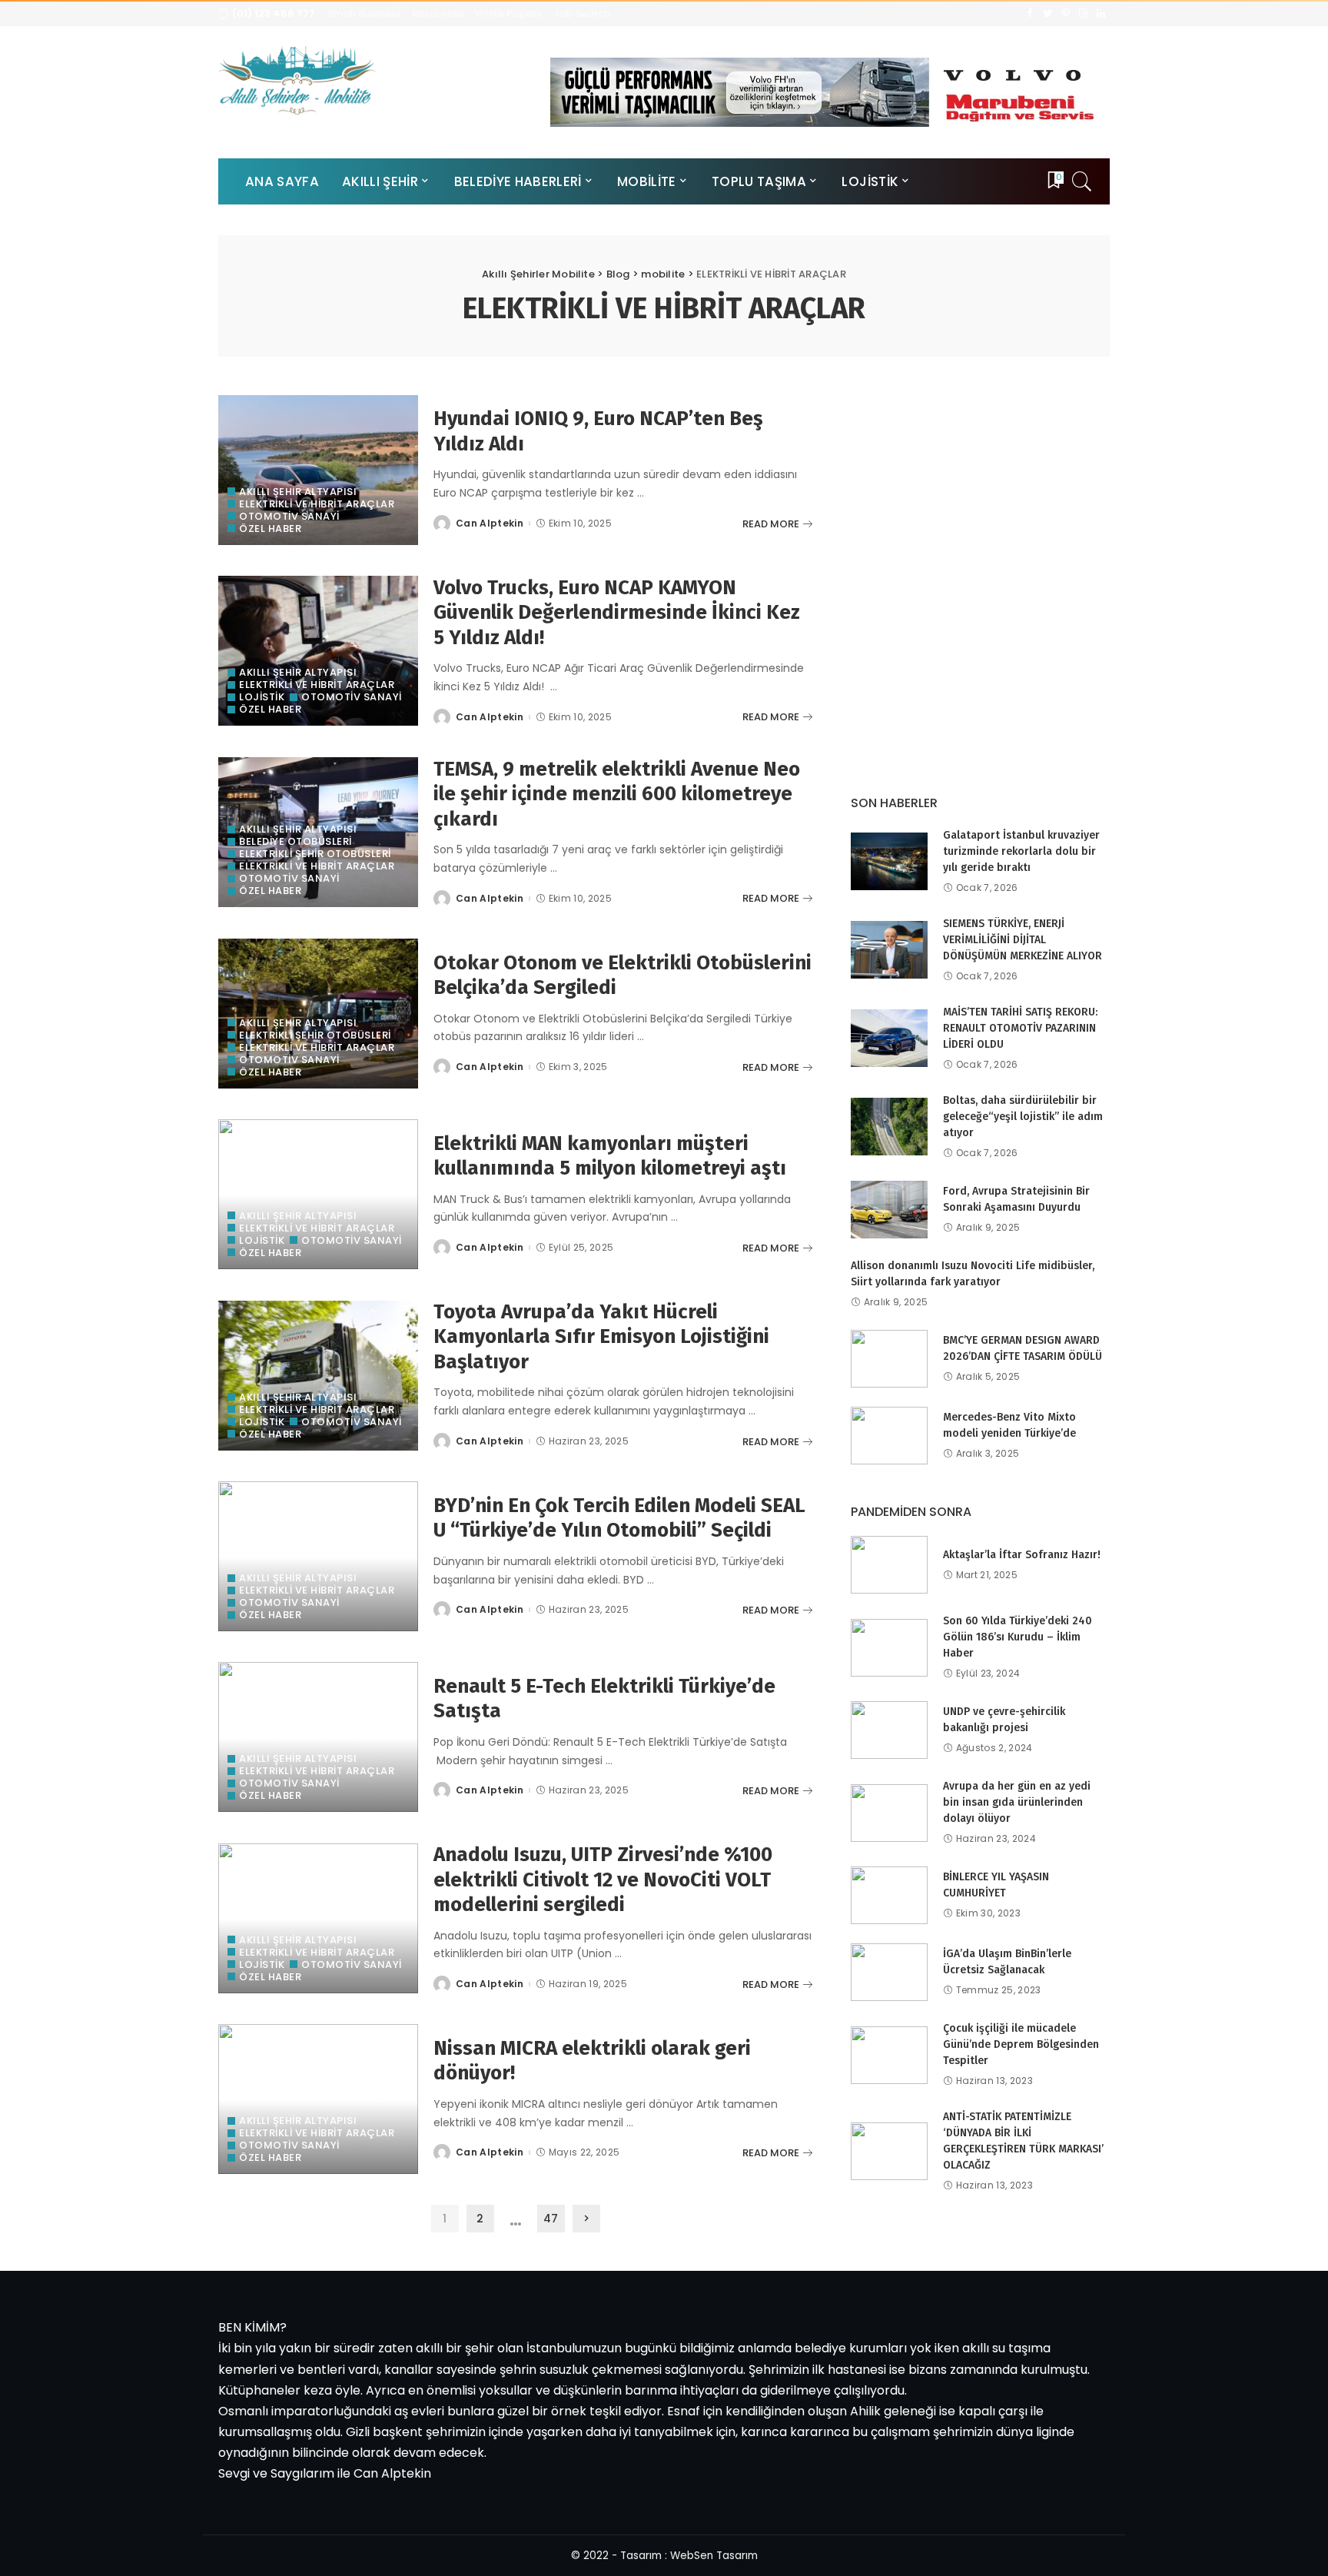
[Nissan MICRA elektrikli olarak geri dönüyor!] (318, 2099)
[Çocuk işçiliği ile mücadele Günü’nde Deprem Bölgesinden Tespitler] (889, 2055)
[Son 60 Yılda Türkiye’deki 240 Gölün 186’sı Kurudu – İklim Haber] (889, 1648)
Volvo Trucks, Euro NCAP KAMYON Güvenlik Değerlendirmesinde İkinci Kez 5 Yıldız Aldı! (617, 613)
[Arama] (1082, 181)
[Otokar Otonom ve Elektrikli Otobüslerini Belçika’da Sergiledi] (318, 1014)
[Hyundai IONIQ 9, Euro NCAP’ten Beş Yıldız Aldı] (318, 470)
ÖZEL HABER (270, 528)
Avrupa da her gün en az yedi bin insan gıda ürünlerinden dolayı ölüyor (1017, 1802)
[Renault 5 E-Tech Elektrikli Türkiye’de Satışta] (318, 1737)
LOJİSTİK (262, 697)
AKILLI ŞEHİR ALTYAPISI (298, 492)
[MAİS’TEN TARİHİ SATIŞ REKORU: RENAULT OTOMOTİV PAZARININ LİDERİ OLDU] (889, 1038)
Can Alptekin (490, 524)
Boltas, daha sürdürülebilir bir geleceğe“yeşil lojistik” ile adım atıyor (1023, 1117)
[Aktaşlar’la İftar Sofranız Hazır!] (889, 1565)
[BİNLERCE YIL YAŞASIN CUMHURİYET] (889, 1895)
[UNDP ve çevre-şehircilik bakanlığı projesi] (889, 1730)
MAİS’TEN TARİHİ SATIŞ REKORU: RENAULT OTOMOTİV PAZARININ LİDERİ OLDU (1020, 1028)
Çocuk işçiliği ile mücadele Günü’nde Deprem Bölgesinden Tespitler (1021, 2044)
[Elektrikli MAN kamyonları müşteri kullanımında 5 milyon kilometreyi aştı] (318, 1194)
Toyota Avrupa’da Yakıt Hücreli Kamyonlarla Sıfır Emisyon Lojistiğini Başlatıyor (601, 1337)
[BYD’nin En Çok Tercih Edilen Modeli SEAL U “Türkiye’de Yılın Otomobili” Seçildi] (318, 1556)
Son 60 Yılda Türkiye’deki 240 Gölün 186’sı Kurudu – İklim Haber (1018, 1637)
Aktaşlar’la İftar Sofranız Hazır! (1022, 1555)
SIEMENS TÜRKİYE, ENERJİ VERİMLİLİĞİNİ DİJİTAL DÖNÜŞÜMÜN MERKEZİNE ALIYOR (1023, 940)
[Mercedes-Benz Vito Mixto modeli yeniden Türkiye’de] (889, 1436)
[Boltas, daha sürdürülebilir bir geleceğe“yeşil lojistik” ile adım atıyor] (889, 1127)
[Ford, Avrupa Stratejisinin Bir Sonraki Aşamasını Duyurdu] (889, 1210)
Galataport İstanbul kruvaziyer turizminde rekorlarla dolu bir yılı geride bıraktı (1021, 851)
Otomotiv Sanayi (289, 516)
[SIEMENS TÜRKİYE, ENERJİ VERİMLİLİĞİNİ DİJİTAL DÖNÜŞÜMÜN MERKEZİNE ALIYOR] (889, 950)
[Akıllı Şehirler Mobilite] (297, 80)
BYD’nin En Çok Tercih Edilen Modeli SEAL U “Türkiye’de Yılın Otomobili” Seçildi (619, 1518)
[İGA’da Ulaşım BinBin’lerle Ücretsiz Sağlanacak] (889, 1972)
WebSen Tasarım (714, 2556)
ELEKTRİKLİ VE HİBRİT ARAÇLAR (317, 504)
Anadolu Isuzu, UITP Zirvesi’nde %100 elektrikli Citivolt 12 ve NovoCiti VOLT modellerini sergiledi (603, 1880)
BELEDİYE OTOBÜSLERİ (295, 841)
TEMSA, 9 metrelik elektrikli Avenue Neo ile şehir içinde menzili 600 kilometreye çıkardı (617, 794)
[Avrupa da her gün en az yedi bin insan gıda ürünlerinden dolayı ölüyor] (889, 1813)
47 (551, 2219)
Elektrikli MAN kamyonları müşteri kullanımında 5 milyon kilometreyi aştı (610, 1156)
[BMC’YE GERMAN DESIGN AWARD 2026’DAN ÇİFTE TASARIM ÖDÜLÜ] (889, 1359)
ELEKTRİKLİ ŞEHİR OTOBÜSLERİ (315, 854)
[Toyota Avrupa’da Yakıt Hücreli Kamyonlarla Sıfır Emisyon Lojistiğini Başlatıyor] (318, 1376)
